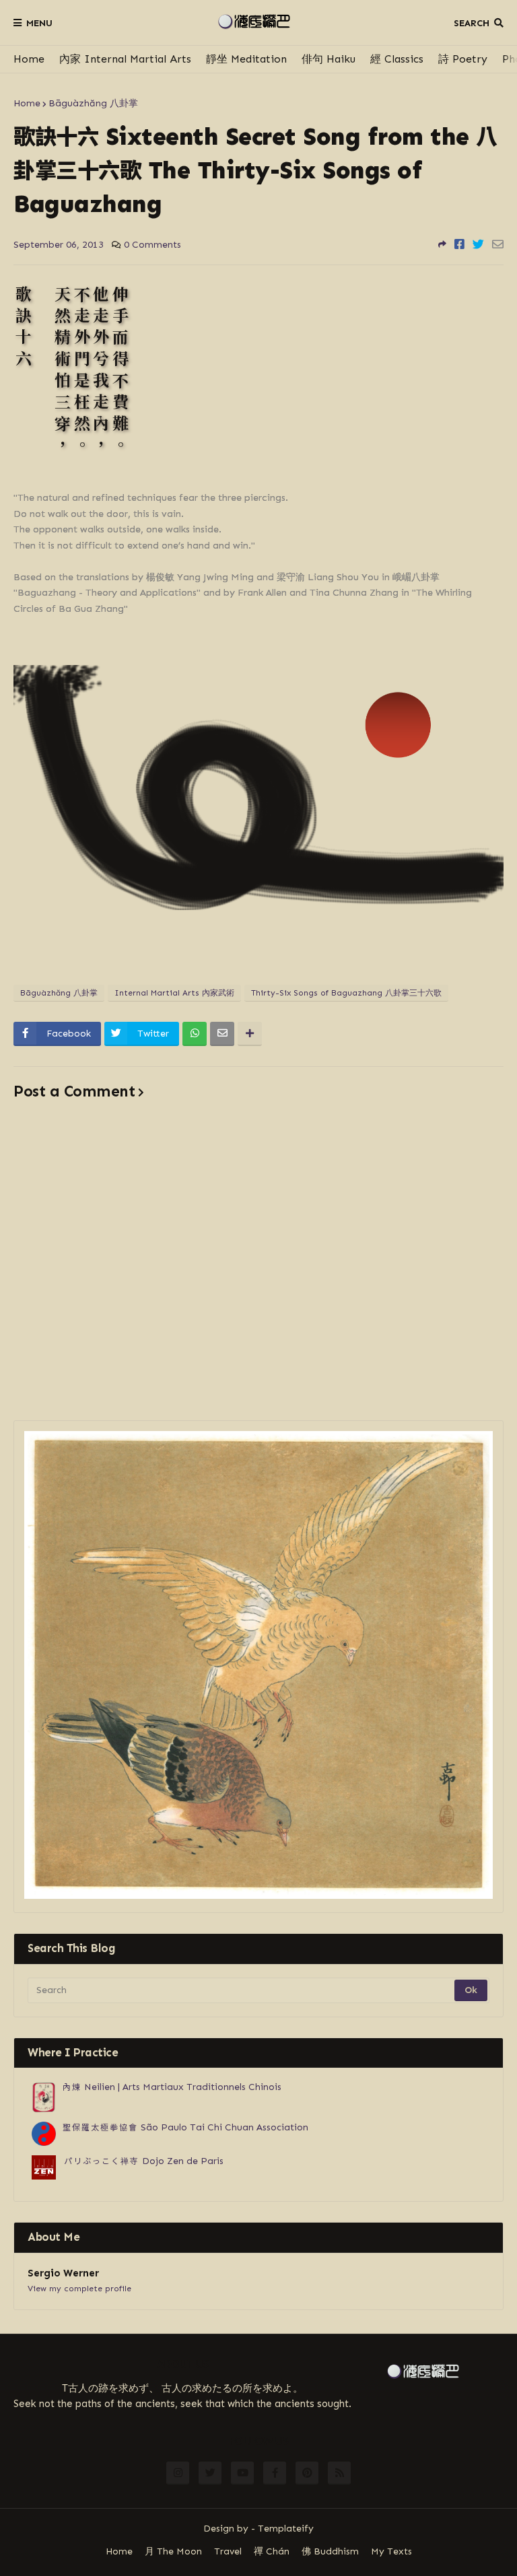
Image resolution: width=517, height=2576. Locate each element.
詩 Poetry (463, 59)
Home (29, 59)
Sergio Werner (63, 2273)
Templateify (286, 2529)
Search (472, 23)
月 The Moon (173, 2551)
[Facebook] (459, 244)
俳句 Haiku (329, 59)
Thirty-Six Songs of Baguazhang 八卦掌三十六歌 (346, 993)
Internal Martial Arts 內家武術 (174, 993)
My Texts (391, 2551)
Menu (39, 23)
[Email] (498, 244)
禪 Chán (272, 2551)
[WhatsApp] (195, 1034)
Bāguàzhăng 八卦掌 (93, 103)
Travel (228, 2551)
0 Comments (152, 245)
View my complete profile (79, 2289)
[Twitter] (478, 244)
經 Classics (397, 59)
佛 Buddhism (330, 2551)
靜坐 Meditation (246, 59)
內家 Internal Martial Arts (125, 59)
